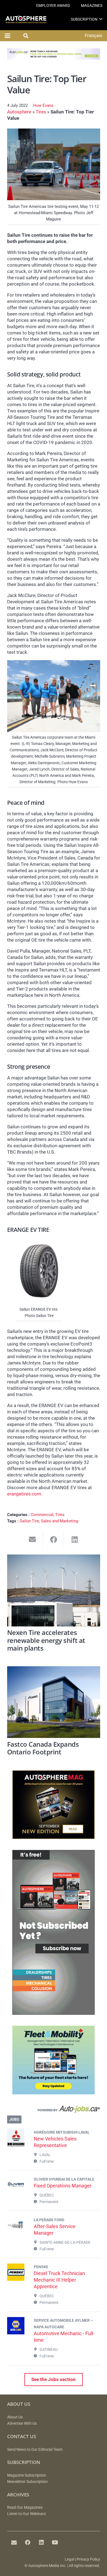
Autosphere (19, 112)
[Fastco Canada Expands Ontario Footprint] (54, 1702)
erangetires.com (24, 1494)
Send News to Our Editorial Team (35, 2450)
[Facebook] (28, 2542)
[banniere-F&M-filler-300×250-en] (54, 2093)
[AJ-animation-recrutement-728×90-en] (54, 58)
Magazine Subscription (27, 2475)
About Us (15, 2417)
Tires (41, 112)
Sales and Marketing (60, 1521)
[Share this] (54, 1540)
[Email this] (33, 1540)
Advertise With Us (22, 2423)
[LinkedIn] (41, 2542)
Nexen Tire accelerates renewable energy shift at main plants (46, 1640)
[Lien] (54, 2110)
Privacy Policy (88, 2559)
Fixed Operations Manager (63, 2186)
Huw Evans (43, 105)
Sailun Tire (29, 1521)
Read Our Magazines (25, 2507)
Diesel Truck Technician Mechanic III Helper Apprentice (59, 2280)
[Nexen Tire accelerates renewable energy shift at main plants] (54, 1590)
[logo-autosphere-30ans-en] (26, 19)
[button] (101, 19)
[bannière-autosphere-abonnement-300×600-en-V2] (54, 2013)
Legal (69, 2559)
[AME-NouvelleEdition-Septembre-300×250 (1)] (54, 1837)
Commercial (42, 1515)
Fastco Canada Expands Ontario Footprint (43, 1748)
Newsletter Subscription (27, 2482)
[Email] (14, 2542)
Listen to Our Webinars (26, 2514)
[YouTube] (55, 2542)
